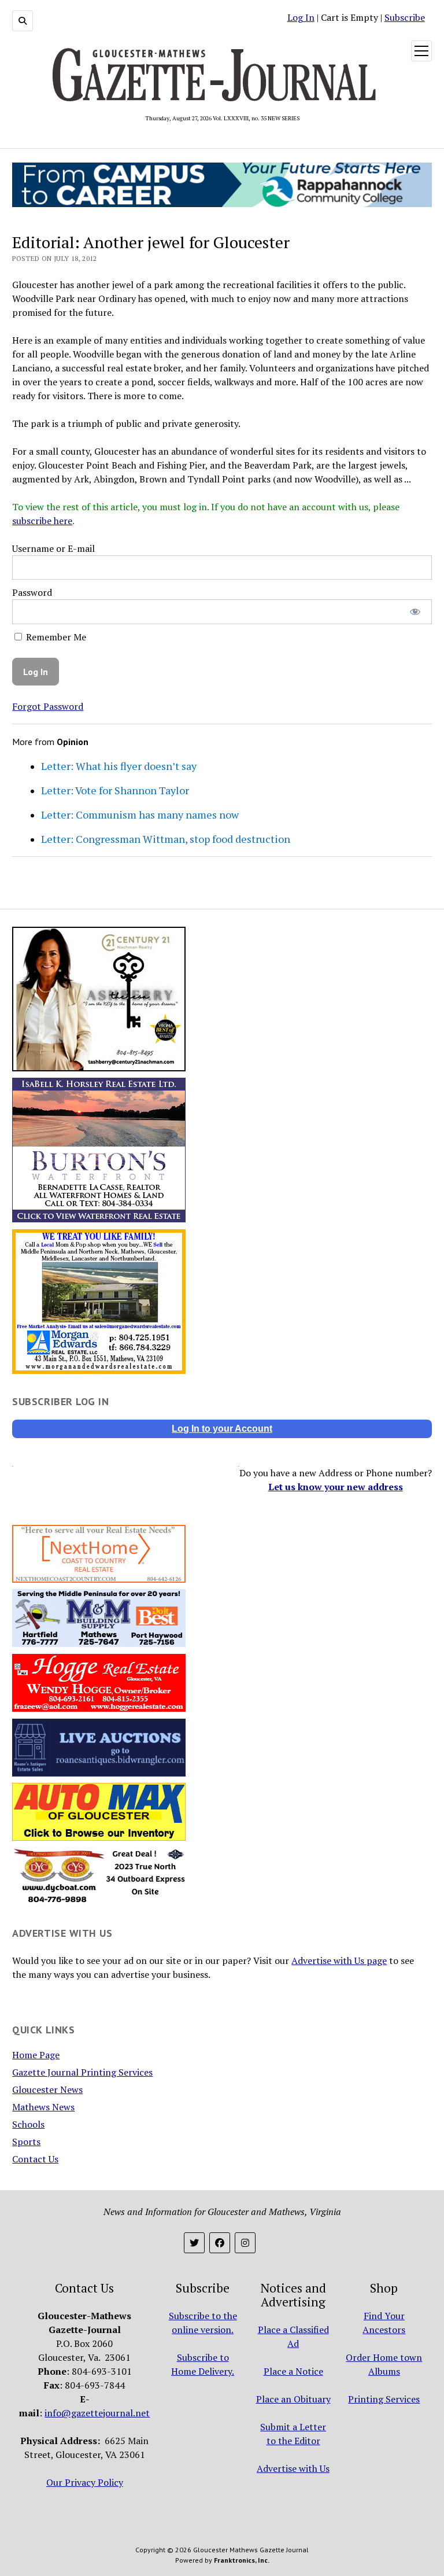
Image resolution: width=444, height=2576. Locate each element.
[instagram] (245, 2243)
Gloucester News (47, 2089)
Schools (28, 2124)
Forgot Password (48, 706)
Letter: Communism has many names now (140, 815)
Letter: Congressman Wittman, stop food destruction (166, 839)
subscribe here (42, 521)
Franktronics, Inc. (242, 2560)
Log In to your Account (222, 1429)
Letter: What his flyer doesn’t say (119, 766)
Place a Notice (293, 2371)
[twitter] (194, 2243)
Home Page (36, 2055)
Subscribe (405, 17)
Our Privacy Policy (85, 2482)
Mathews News (43, 2107)
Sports (26, 2142)
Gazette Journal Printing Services (82, 2072)
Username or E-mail (53, 548)
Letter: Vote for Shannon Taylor (115, 790)
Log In (301, 17)
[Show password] (415, 612)
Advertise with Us (293, 2468)
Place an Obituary (293, 2399)
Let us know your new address (336, 1487)
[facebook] (220, 2243)
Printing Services (384, 2399)
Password (32, 592)
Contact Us (35, 2159)
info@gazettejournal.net (97, 2413)
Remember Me (55, 637)
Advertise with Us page (339, 1960)
